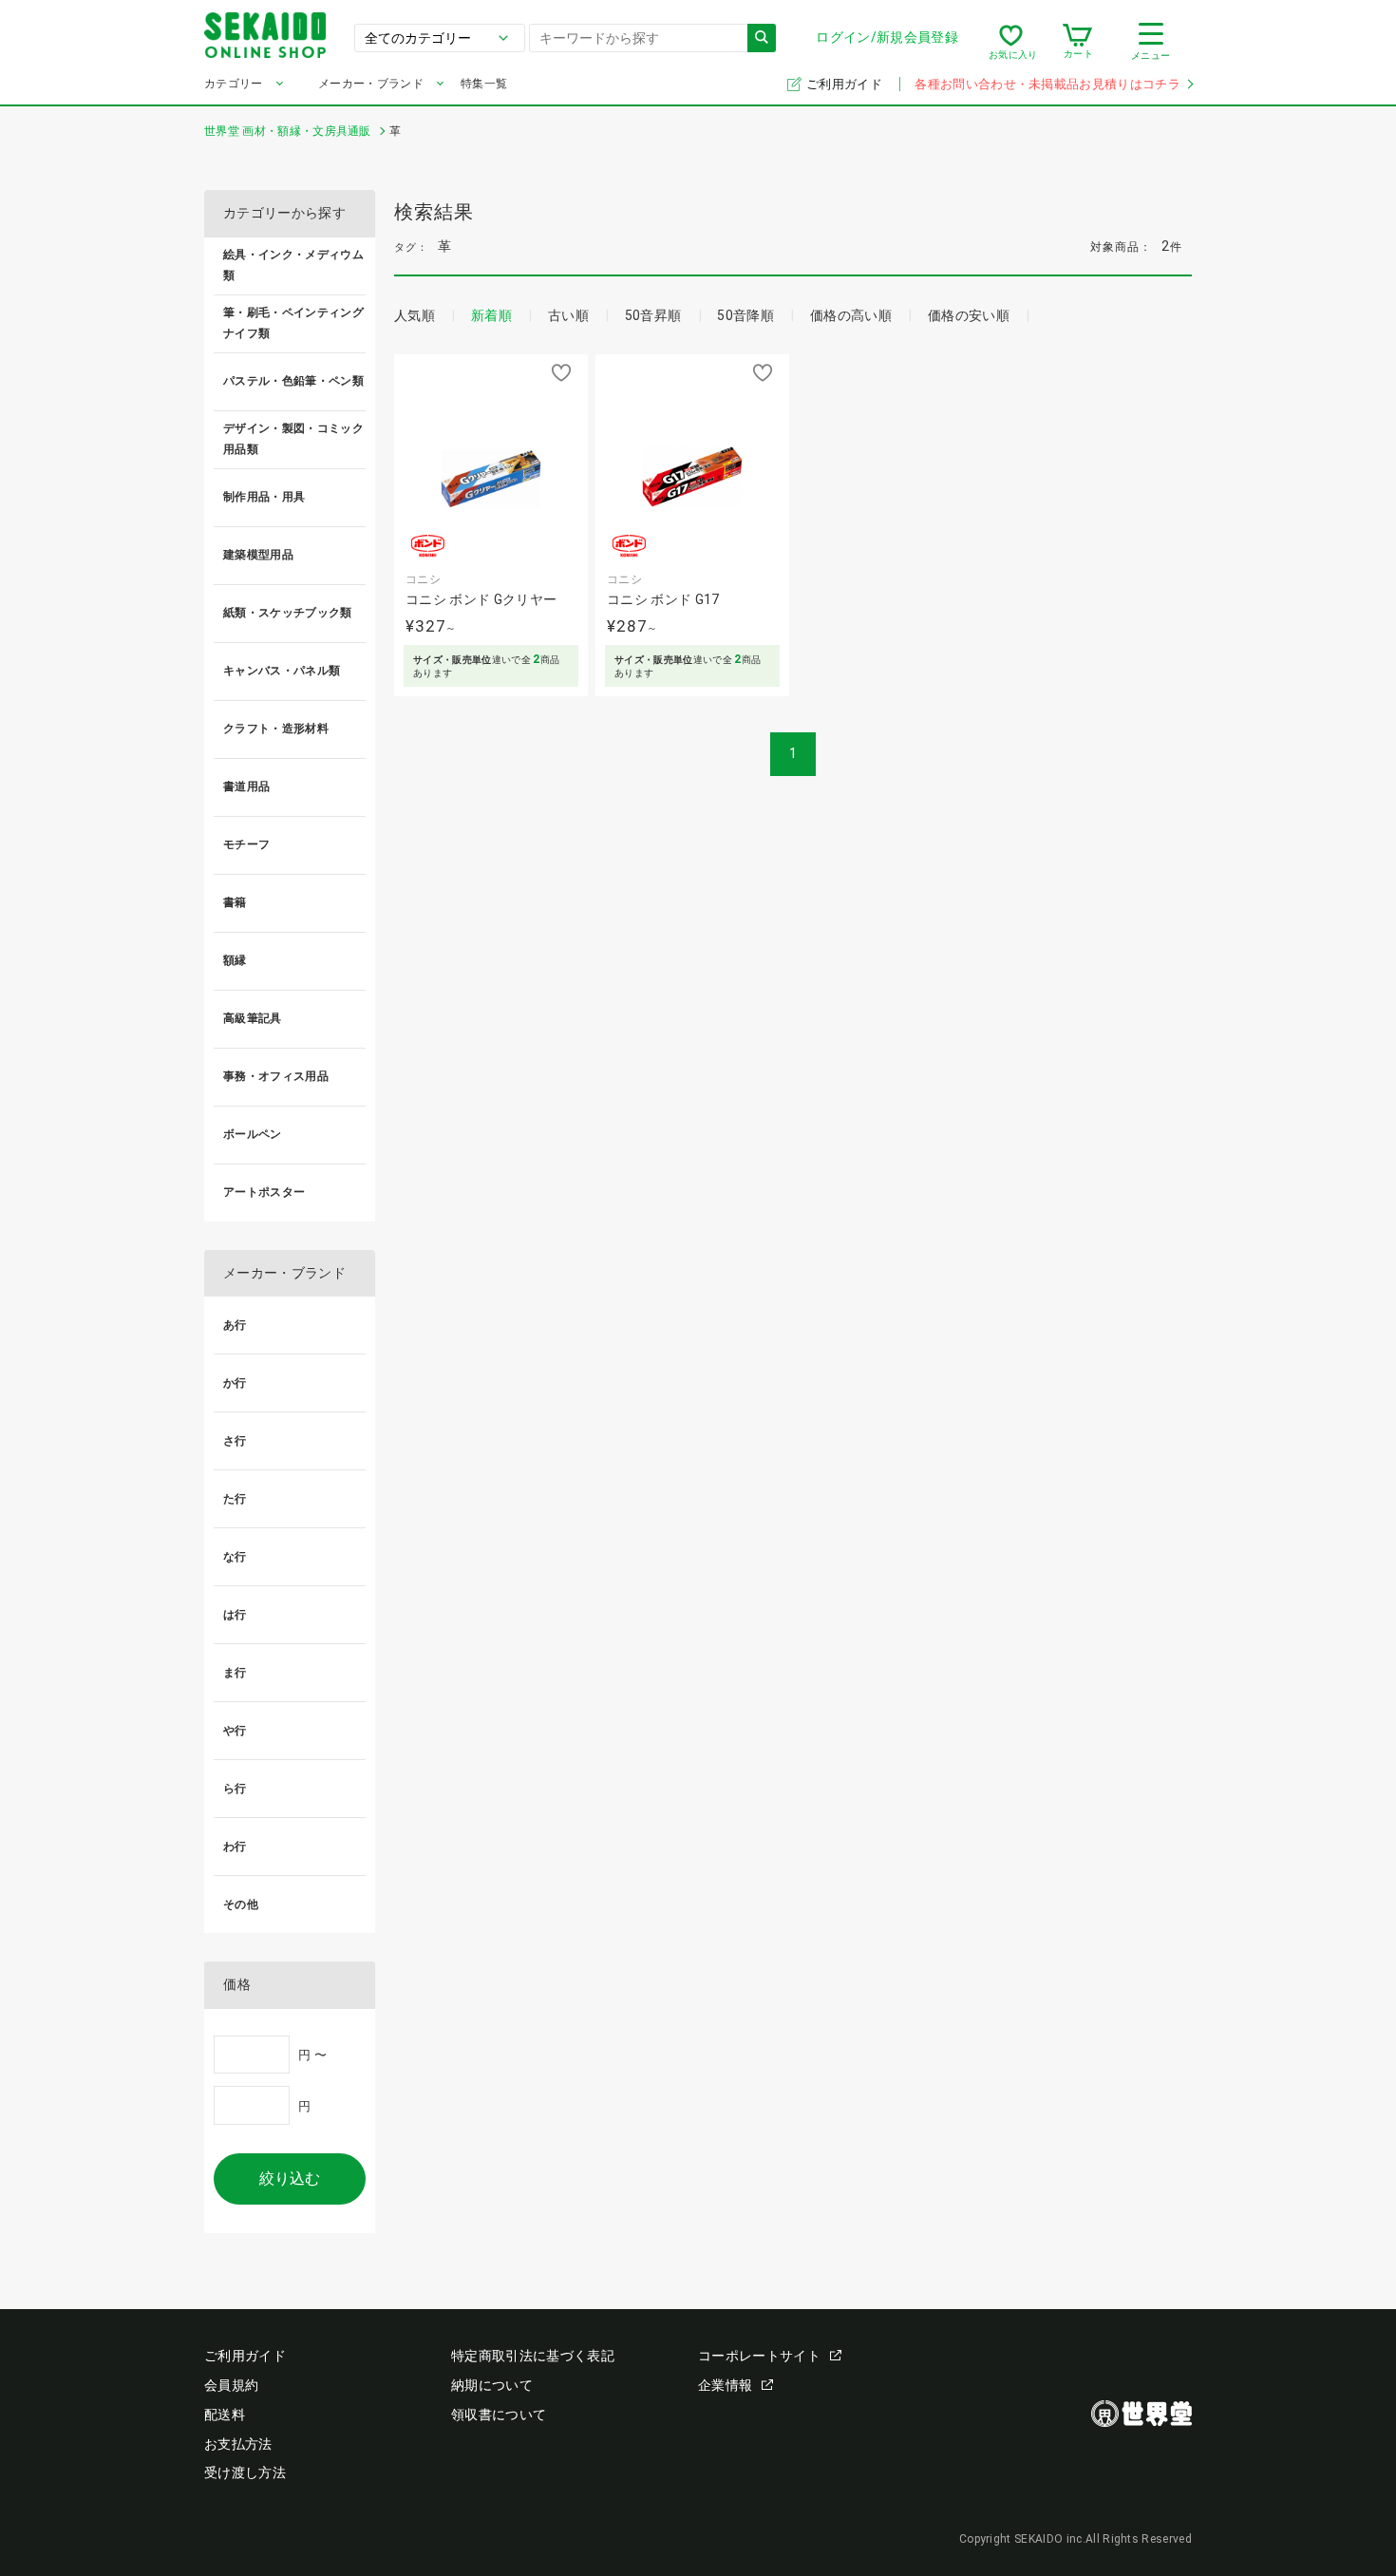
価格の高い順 (851, 315)
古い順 (568, 315)
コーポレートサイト (759, 2356)
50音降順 (745, 315)
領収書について (499, 2415)
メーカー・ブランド (371, 84)
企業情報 (725, 2385)
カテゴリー (234, 84)
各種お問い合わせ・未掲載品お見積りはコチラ (1047, 84)
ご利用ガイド (846, 84)
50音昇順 (653, 315)
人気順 (415, 315)
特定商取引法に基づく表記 (533, 2356)
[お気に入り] (1011, 42)
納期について (492, 2385)
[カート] (1077, 42)
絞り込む (290, 2178)
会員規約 (231, 2385)
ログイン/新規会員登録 (887, 37)
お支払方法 (238, 2444)
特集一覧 (484, 84)
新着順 (491, 315)
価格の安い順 (969, 315)
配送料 (225, 2415)
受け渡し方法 (245, 2472)
